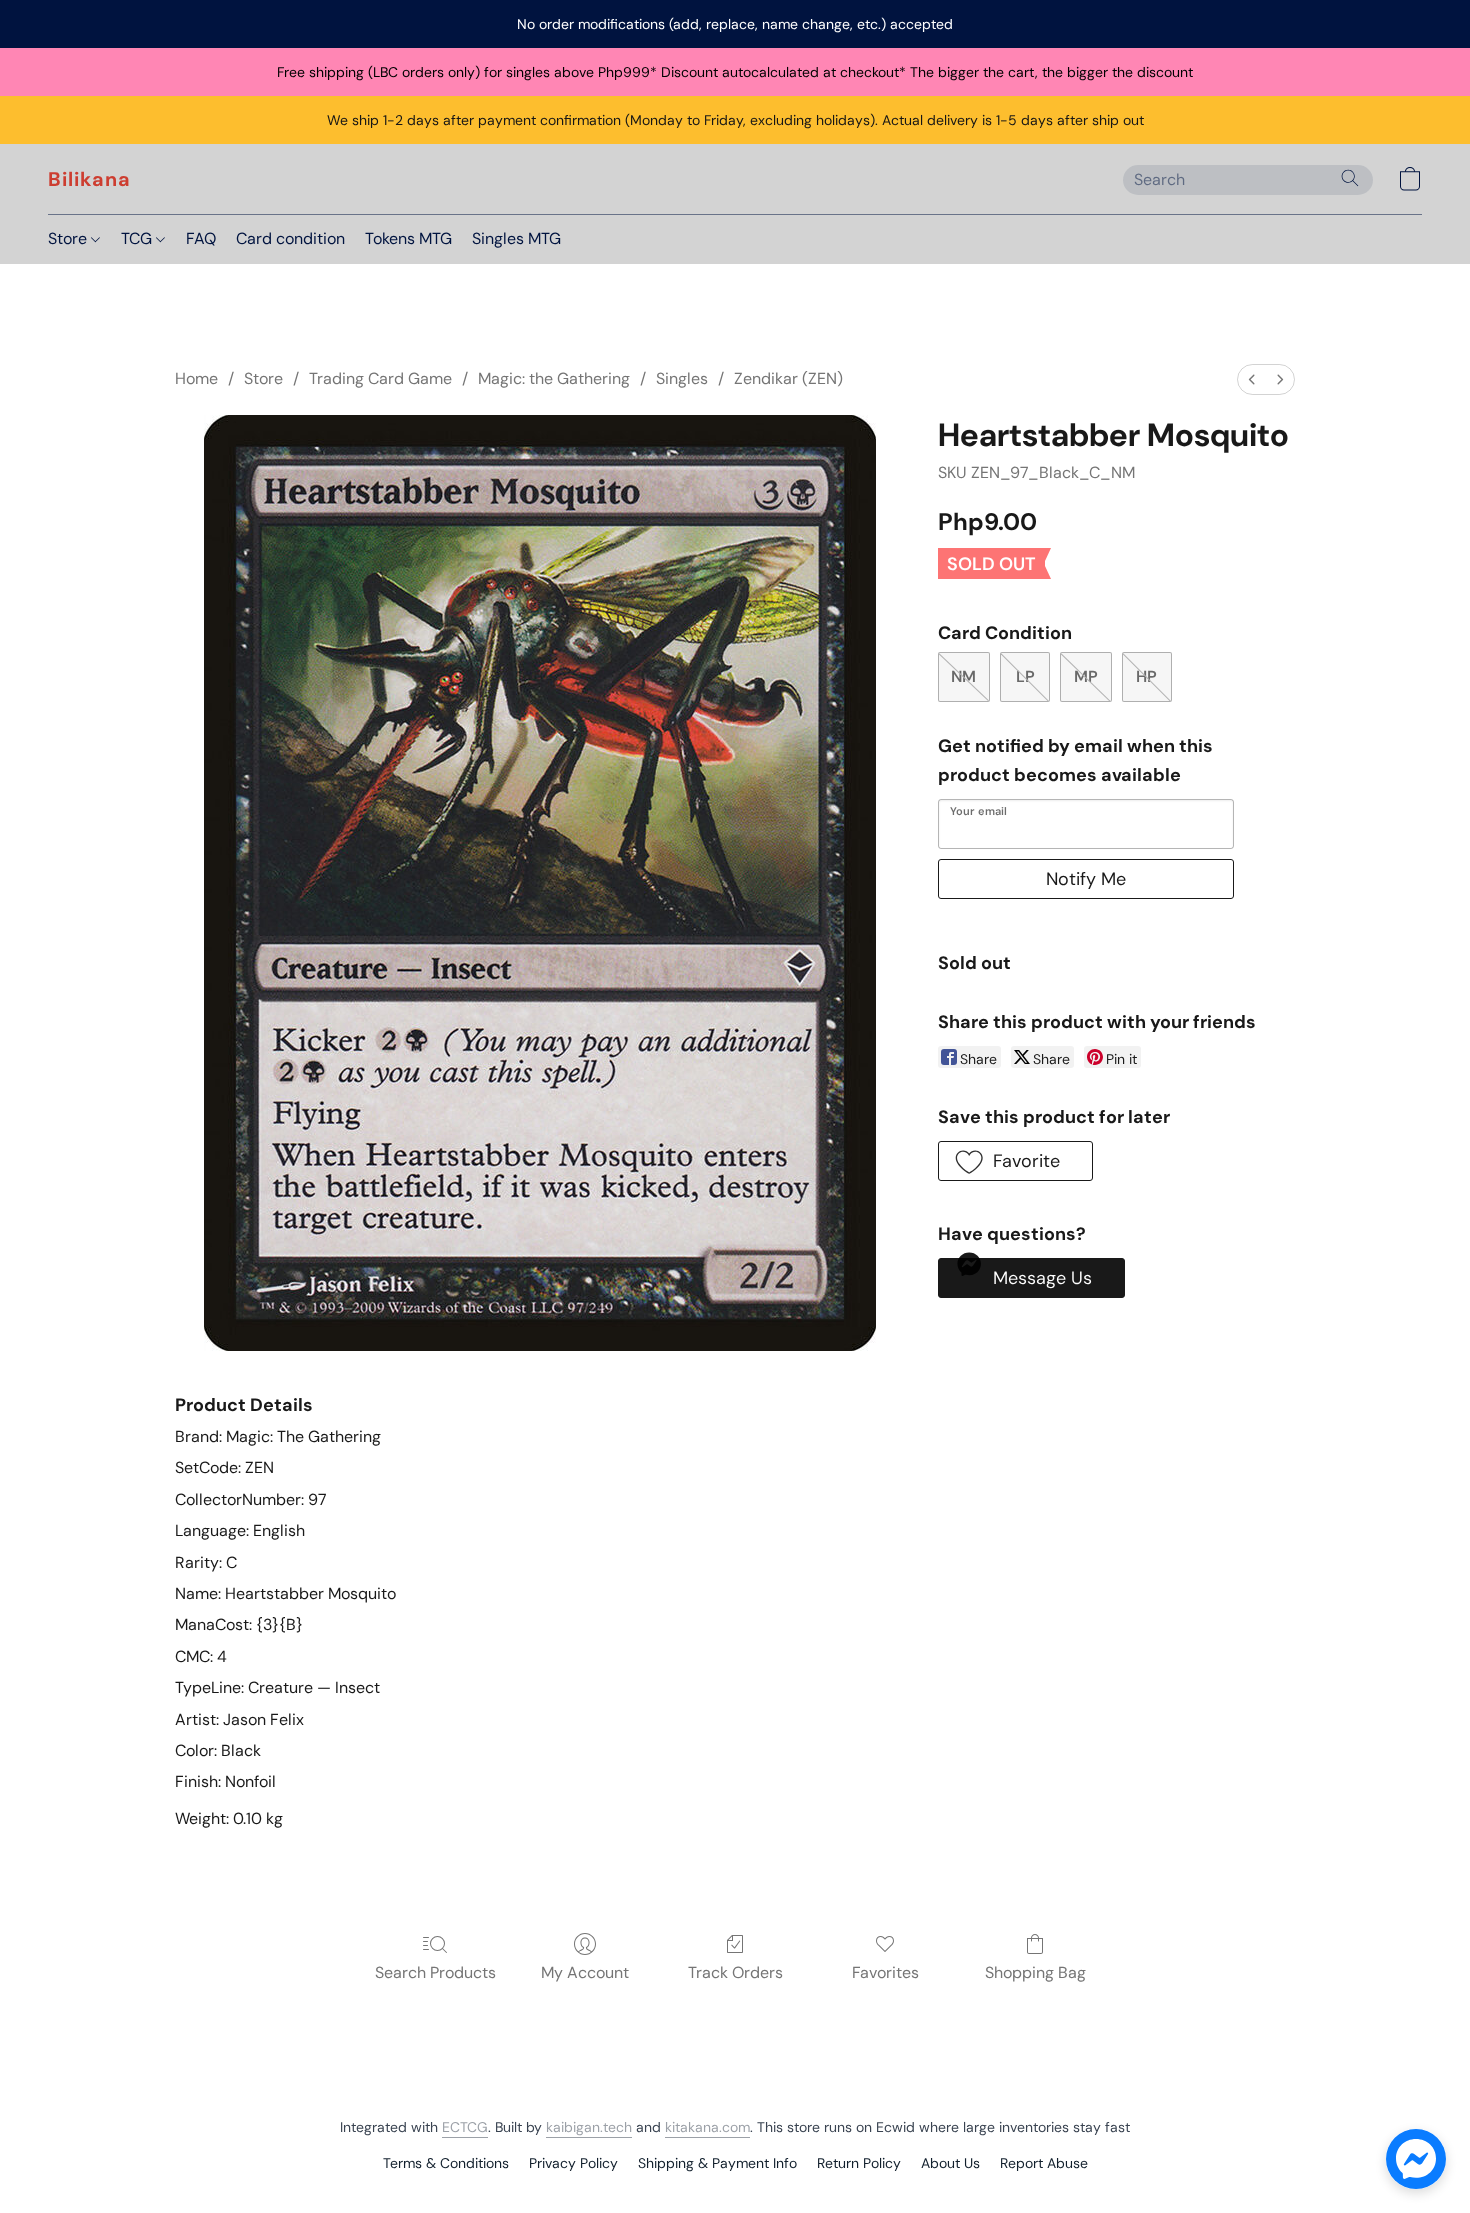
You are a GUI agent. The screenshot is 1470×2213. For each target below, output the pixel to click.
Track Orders (735, 1972)
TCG (138, 238)
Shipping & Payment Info (717, 2163)
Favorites (885, 1972)
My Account (585, 1972)
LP (1025, 676)
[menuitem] (1252, 379)
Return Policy (859, 2163)
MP (1086, 676)
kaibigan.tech (589, 2127)
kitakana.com (707, 2127)
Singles (682, 378)
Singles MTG (516, 238)
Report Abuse (1044, 2163)
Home (196, 378)
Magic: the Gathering (554, 378)
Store (69, 238)
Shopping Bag (1035, 1972)
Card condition (290, 238)
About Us (950, 2163)
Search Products (435, 1972)
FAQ (201, 238)
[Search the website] (1350, 178)
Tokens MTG (408, 238)
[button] (89, 179)
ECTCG (465, 2127)
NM (963, 676)
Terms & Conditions (446, 2163)
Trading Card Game (380, 378)
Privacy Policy (573, 2163)
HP (1146, 676)
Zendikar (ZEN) (788, 378)
